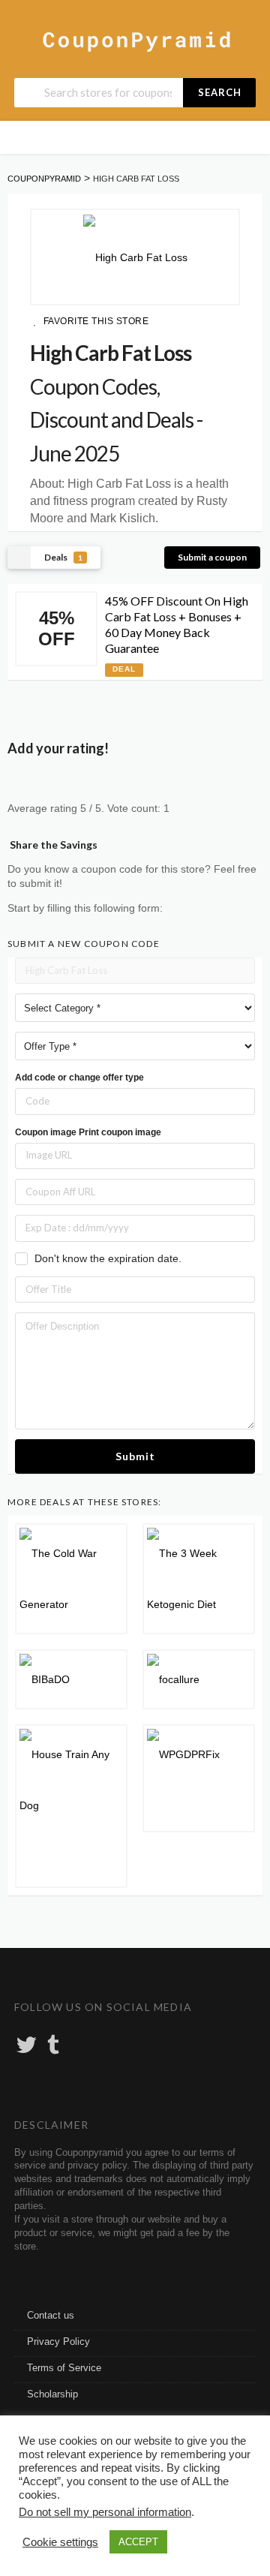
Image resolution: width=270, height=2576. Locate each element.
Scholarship (52, 2394)
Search (220, 92)
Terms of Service (64, 2368)
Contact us (51, 2316)
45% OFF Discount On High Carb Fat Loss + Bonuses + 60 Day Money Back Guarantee (177, 624)
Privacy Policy (58, 2342)
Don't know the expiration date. (108, 1258)
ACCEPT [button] (138, 2542)
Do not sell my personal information (105, 2512)
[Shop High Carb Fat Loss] (135, 257)
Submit (135, 1456)
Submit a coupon (212, 557)
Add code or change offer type (79, 1078)
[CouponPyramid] (135, 40)
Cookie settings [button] (60, 2542)
